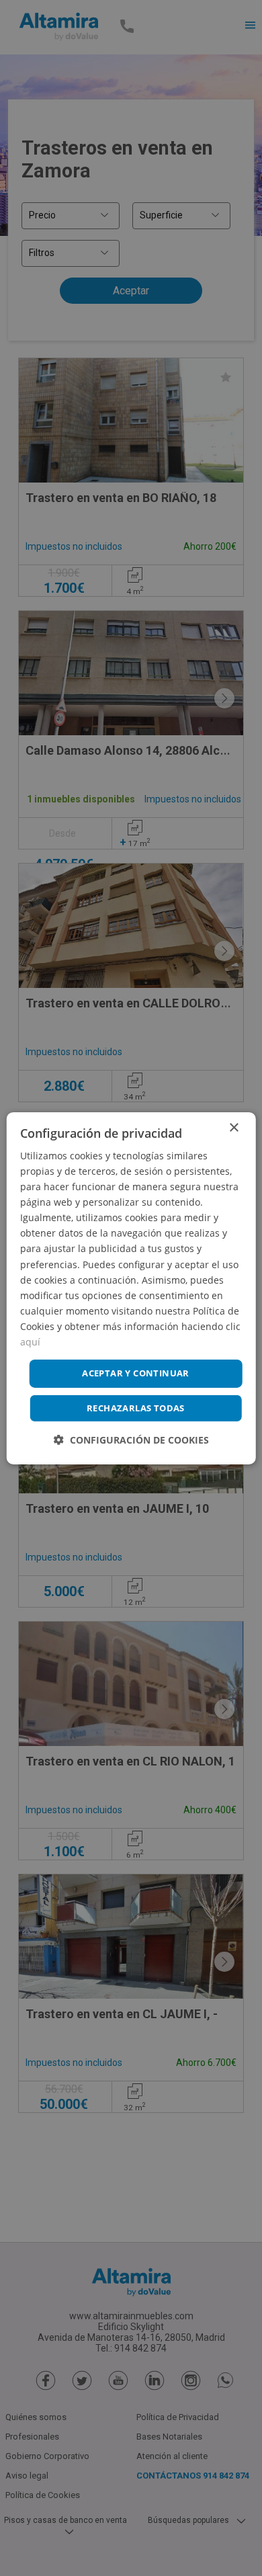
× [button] (233, 1127)
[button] (131, 1440)
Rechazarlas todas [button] (136, 1408)
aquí (30, 1342)
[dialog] (131, 1288)
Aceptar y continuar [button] (136, 1373)
